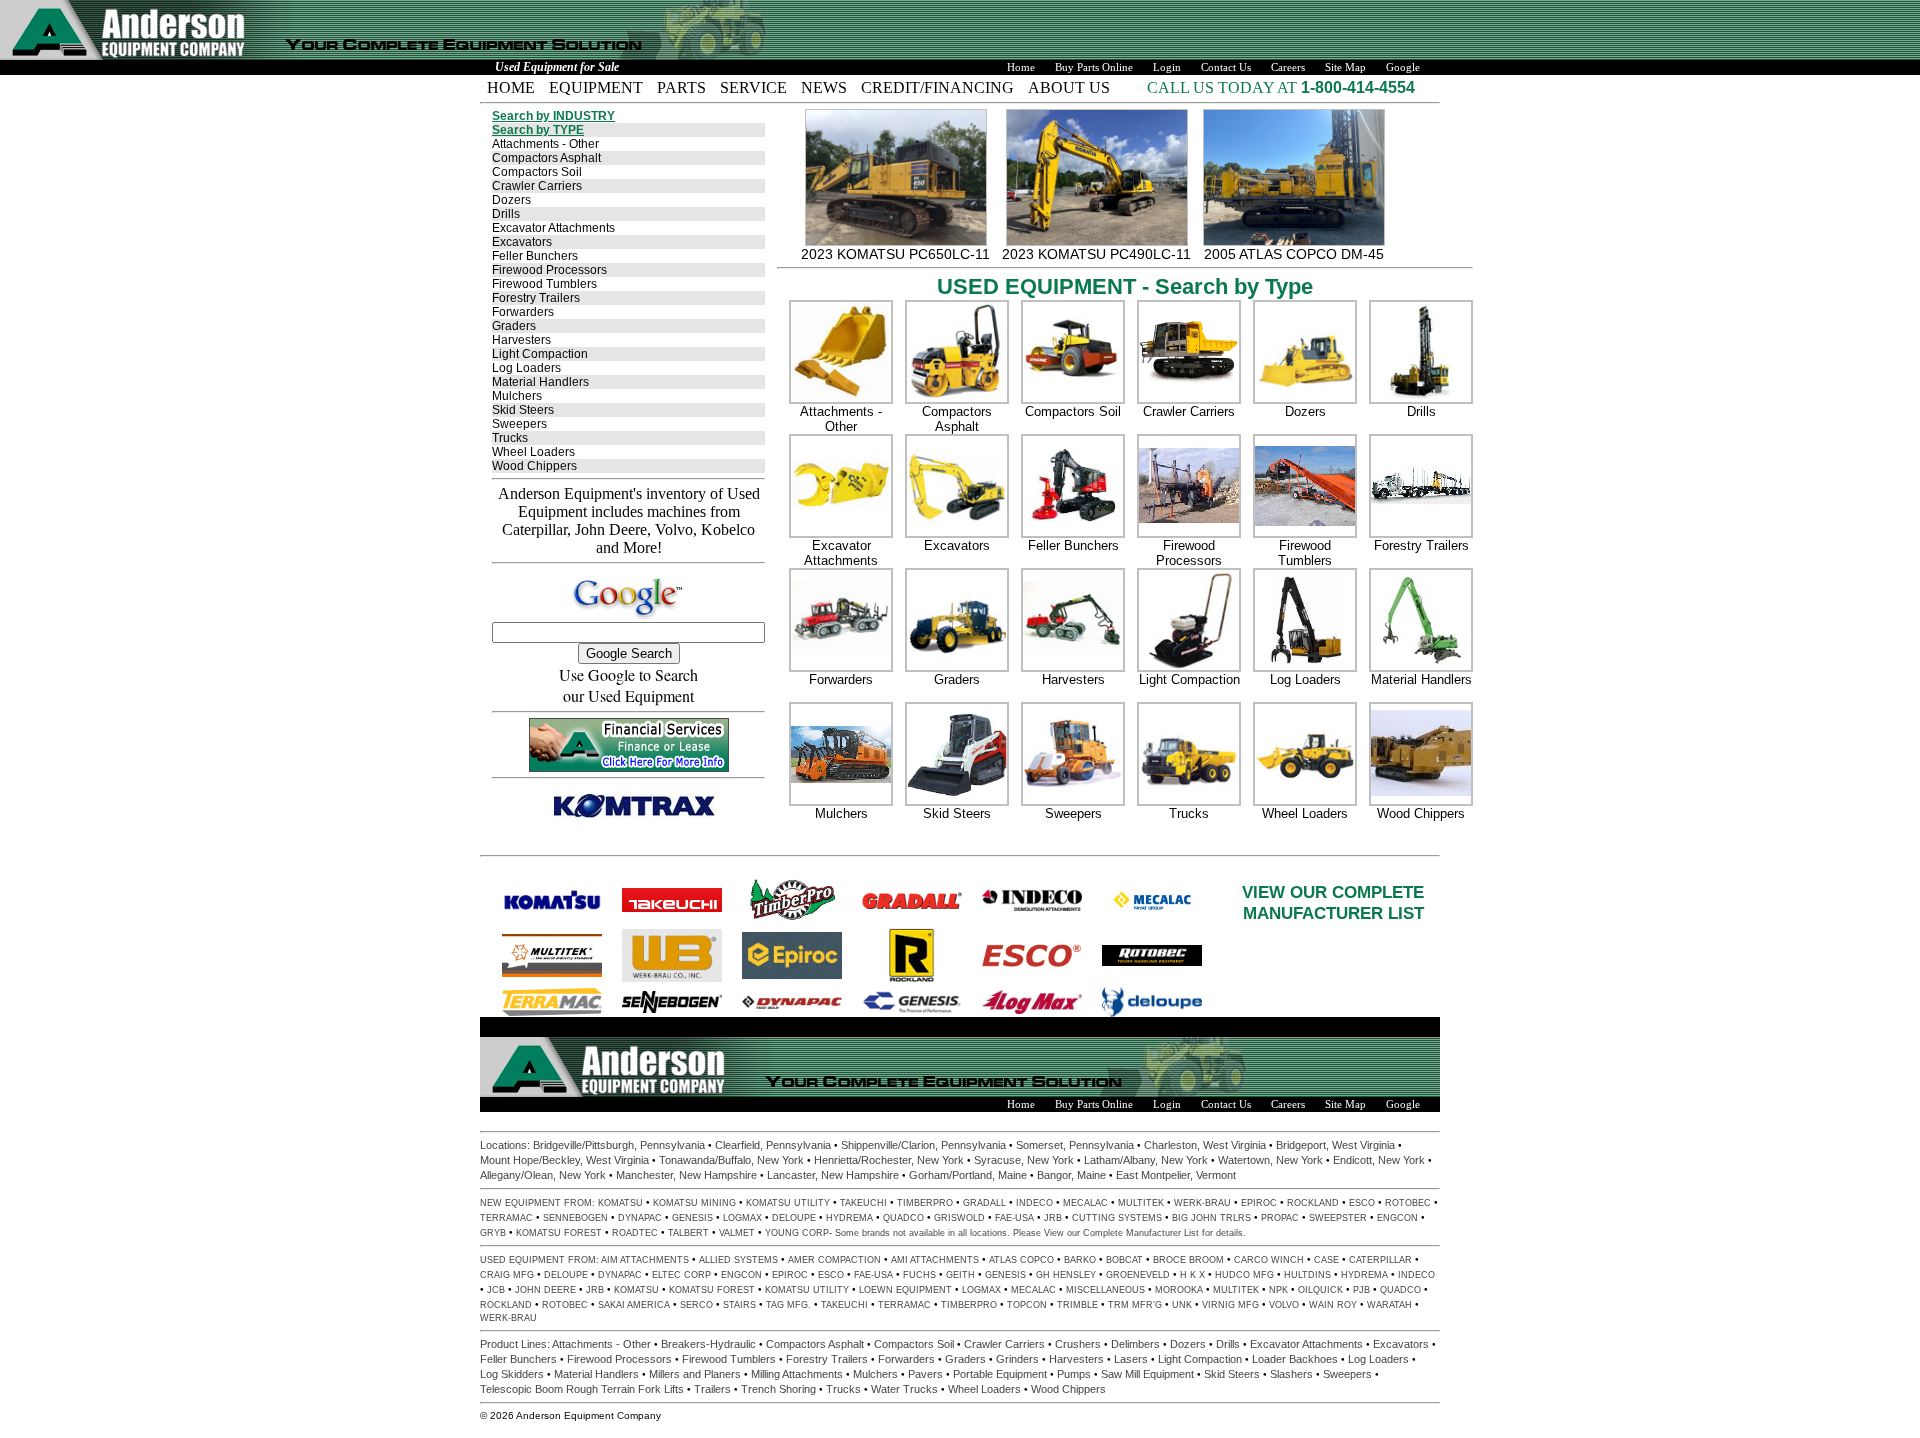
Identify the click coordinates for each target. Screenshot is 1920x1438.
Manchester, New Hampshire (686, 1175)
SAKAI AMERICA (634, 1305)
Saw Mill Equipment (1147, 1374)
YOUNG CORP (797, 1233)
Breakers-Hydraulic (708, 1344)
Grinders (1017, 1359)
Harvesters (521, 340)
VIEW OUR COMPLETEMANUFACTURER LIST (1333, 902)
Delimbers (1135, 1344)
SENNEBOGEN (575, 1218)
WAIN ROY (1333, 1305)
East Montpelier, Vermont (1176, 1175)
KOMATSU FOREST (559, 1233)
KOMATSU (620, 1203)
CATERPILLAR (1380, 1260)
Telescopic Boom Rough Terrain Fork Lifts (582, 1389)
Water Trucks (904, 1389)
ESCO (1362, 1203)
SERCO (696, 1305)
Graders (514, 326)
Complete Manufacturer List (1141, 1233)
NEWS (824, 87)
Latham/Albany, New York (1146, 1160)
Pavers (925, 1374)
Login (1167, 67)
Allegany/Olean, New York (543, 1175)
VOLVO (1284, 1305)
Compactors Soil (537, 172)
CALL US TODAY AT (1224, 87)
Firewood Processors (549, 270)
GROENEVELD (1138, 1275)
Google (1403, 67)
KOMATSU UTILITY (788, 1203)
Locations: (506, 1145)
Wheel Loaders (533, 452)
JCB (496, 1290)
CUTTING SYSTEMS (1117, 1218)
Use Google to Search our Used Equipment (628, 685)
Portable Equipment (1000, 1374)
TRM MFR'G (1135, 1305)
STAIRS (739, 1305)
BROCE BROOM (1188, 1260)
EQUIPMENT (596, 87)
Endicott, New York (1379, 1160)
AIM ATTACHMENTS (645, 1260)
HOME (511, 87)
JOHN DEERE (545, 1290)
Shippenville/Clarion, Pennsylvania (923, 1145)
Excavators (522, 242)
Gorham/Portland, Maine (968, 1175)
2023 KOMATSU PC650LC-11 (895, 254)
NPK (1278, 1290)
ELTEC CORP (681, 1275)
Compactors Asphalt (546, 158)
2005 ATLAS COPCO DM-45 (1294, 254)
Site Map (1345, 67)
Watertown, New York (1270, 1160)
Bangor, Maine (1071, 1175)
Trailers (712, 1389)
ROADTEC (635, 1233)
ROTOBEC (1408, 1203)
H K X (1192, 1275)
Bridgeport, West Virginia (1335, 1145)
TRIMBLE (1077, 1305)
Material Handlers (540, 382)
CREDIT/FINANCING (937, 87)
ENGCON (1397, 1218)
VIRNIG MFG (1230, 1305)
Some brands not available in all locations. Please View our (959, 1233)
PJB (1361, 1290)
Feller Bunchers (535, 256)
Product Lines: (516, 1344)
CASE (1326, 1260)
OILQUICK (1320, 1290)
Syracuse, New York (1024, 1160)
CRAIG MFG (507, 1275)
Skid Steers (523, 410)
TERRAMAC (506, 1218)
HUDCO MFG (1244, 1275)
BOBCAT (1124, 1260)
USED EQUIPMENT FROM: (540, 1260)
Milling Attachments (797, 1374)
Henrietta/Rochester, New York (889, 1160)
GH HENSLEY (1066, 1275)
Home (1021, 67)
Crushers (1078, 1344)
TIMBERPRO (925, 1203)
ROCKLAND (1313, 1203)
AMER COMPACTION (834, 1260)
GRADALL (984, 1203)
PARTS (681, 87)
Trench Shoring (778, 1389)
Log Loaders (526, 368)
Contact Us (1226, 67)
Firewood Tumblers (544, 284)
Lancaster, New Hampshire (833, 1175)
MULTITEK (1141, 1203)
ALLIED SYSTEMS (738, 1260)
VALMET (737, 1233)
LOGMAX (742, 1218)
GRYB (493, 1233)
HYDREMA (849, 1218)
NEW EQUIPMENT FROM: (539, 1203)
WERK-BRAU (1202, 1203)
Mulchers (517, 396)
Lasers (1131, 1359)
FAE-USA (1014, 1218)
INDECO (1034, 1203)
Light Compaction (540, 354)
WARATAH (1389, 1305)
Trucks (510, 438)
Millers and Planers (695, 1374)
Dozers (511, 200)
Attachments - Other (545, 144)
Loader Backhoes (1295, 1359)
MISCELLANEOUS (1105, 1290)
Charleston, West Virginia (1205, 1145)
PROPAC (1280, 1218)
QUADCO (903, 1218)
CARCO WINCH (1269, 1260)
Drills (506, 214)
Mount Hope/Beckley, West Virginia (564, 1160)
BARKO (1080, 1260)
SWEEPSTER (1338, 1218)
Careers (1288, 67)
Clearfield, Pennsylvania (773, 1145)
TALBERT (688, 1233)
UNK (1182, 1305)
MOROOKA (1179, 1290)
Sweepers (519, 424)
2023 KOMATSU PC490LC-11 (1096, 254)
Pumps (1074, 1374)
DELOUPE (794, 1218)
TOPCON (1027, 1305)
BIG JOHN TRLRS (1211, 1218)
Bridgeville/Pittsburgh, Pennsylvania (619, 1145)
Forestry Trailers (536, 298)
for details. (1222, 1233)
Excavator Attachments (553, 228)
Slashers (1291, 1374)
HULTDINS (1307, 1275)
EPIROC (1259, 1203)
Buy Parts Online (1094, 67)
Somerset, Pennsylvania (1075, 1145)
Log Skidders (512, 1374)
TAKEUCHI (863, 1203)
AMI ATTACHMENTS (935, 1260)
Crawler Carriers (537, 186)
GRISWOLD (959, 1218)
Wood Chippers (534, 466)
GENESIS (692, 1218)
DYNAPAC (640, 1218)
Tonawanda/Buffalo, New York (731, 1160)
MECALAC (1085, 1203)
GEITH (960, 1275)
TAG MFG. (788, 1305)
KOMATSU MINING (694, 1203)
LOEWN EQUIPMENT (905, 1290)
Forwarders (523, 312)
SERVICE (753, 87)
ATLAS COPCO (1021, 1260)
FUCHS (919, 1275)
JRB (1053, 1218)
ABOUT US (1069, 87)
